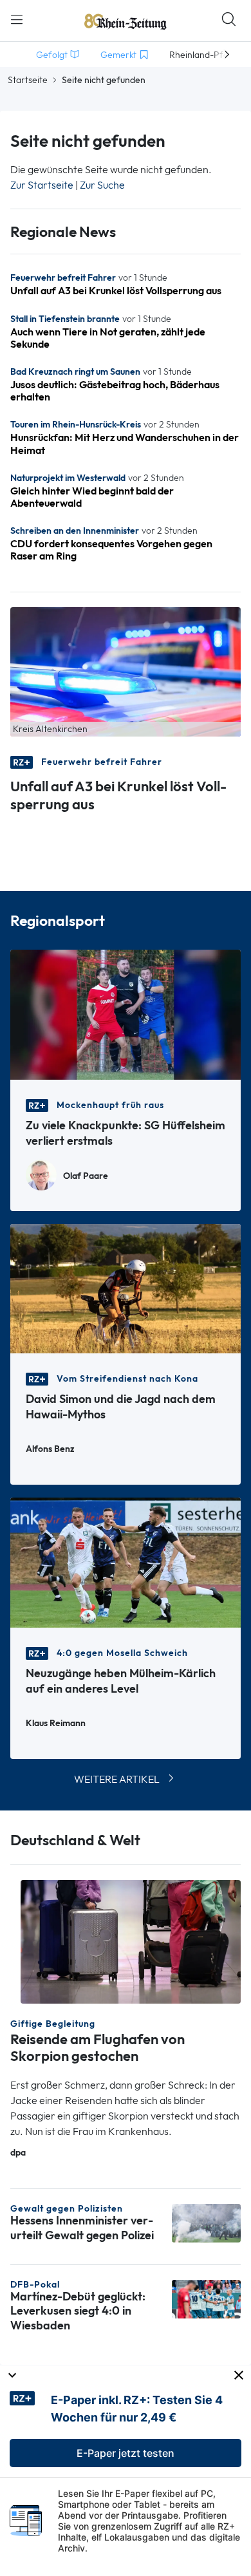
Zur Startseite (42, 185)
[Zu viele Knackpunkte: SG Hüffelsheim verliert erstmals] (126, 1014)
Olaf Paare (86, 1176)
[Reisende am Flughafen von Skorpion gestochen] (131, 1941)
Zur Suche (102, 185)
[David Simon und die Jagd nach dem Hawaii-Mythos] (126, 1287)
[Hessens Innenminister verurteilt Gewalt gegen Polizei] (206, 2222)
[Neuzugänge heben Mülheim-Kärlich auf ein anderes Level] (126, 1562)
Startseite (28, 80)
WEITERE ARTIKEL (117, 1779)
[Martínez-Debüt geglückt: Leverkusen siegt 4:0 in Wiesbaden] (206, 2298)
